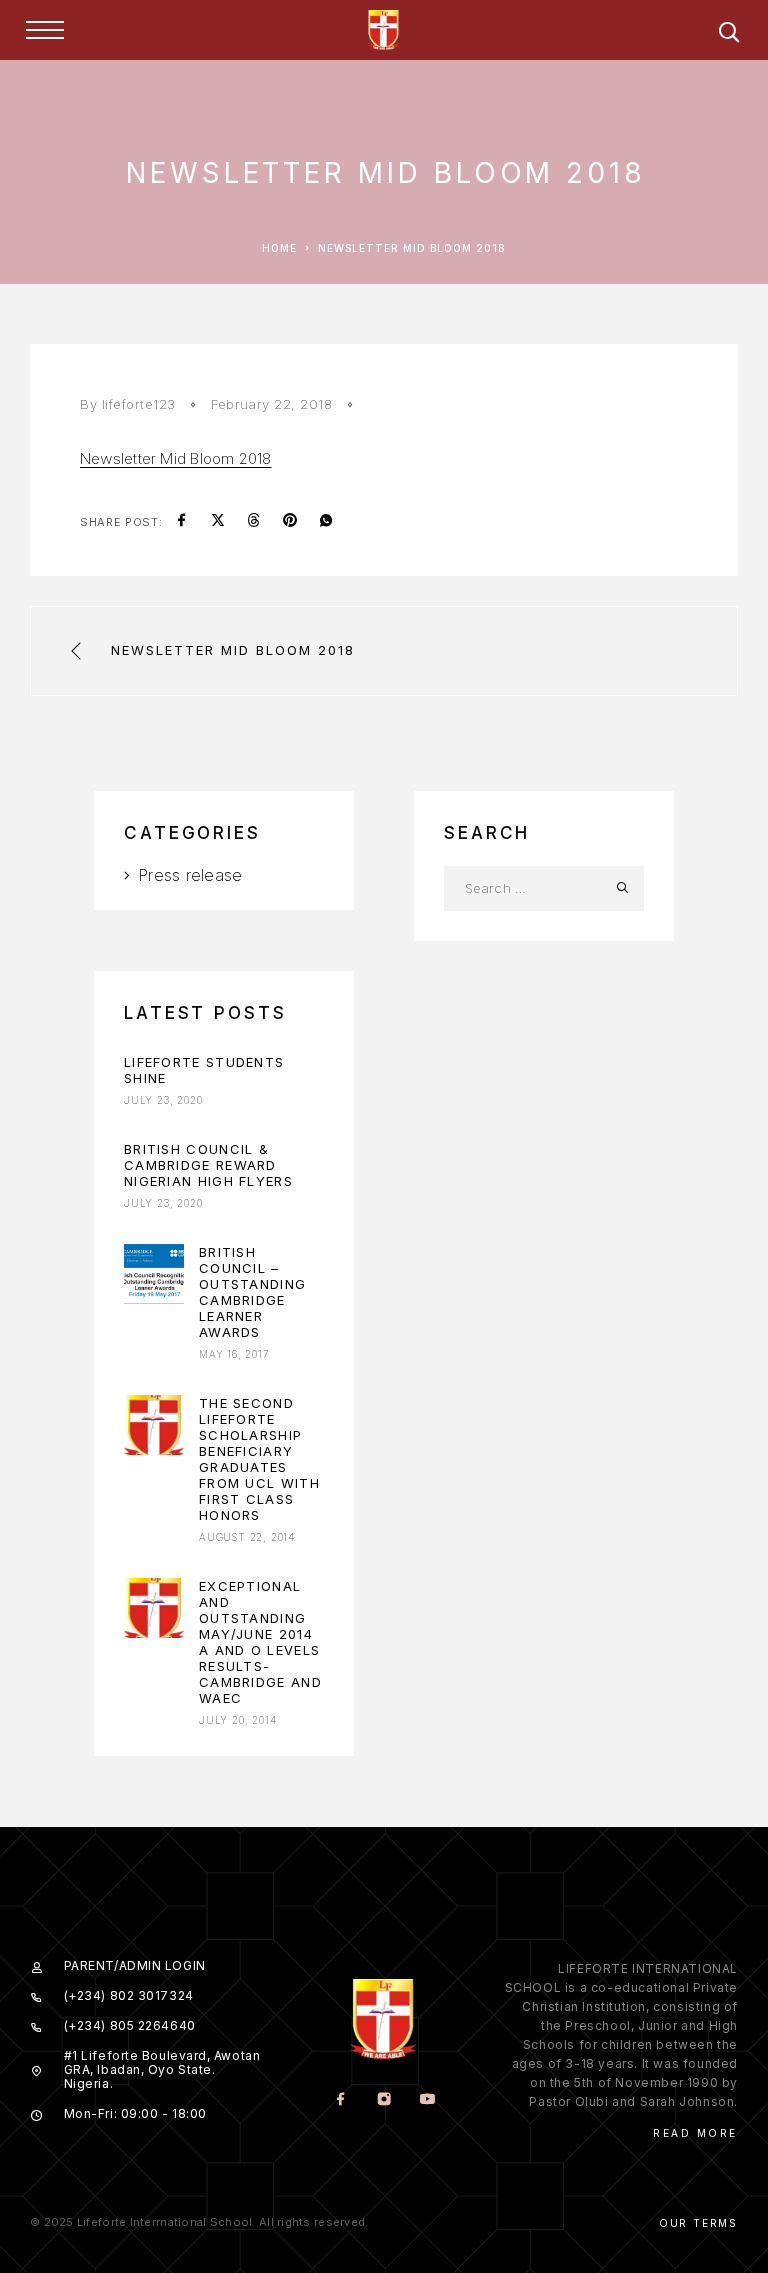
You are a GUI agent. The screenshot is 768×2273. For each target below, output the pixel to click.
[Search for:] (521, 888)
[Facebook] (340, 2100)
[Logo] (384, 30)
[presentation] (154, 1274)
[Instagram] (383, 2100)
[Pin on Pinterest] (290, 522)
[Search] (729, 35)
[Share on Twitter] (218, 522)
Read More (695, 2133)
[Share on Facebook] (182, 522)
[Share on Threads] (254, 522)
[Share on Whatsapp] (326, 522)
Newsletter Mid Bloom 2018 (176, 458)
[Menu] (45, 30)
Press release (190, 875)
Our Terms (698, 2223)
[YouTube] (426, 2100)
